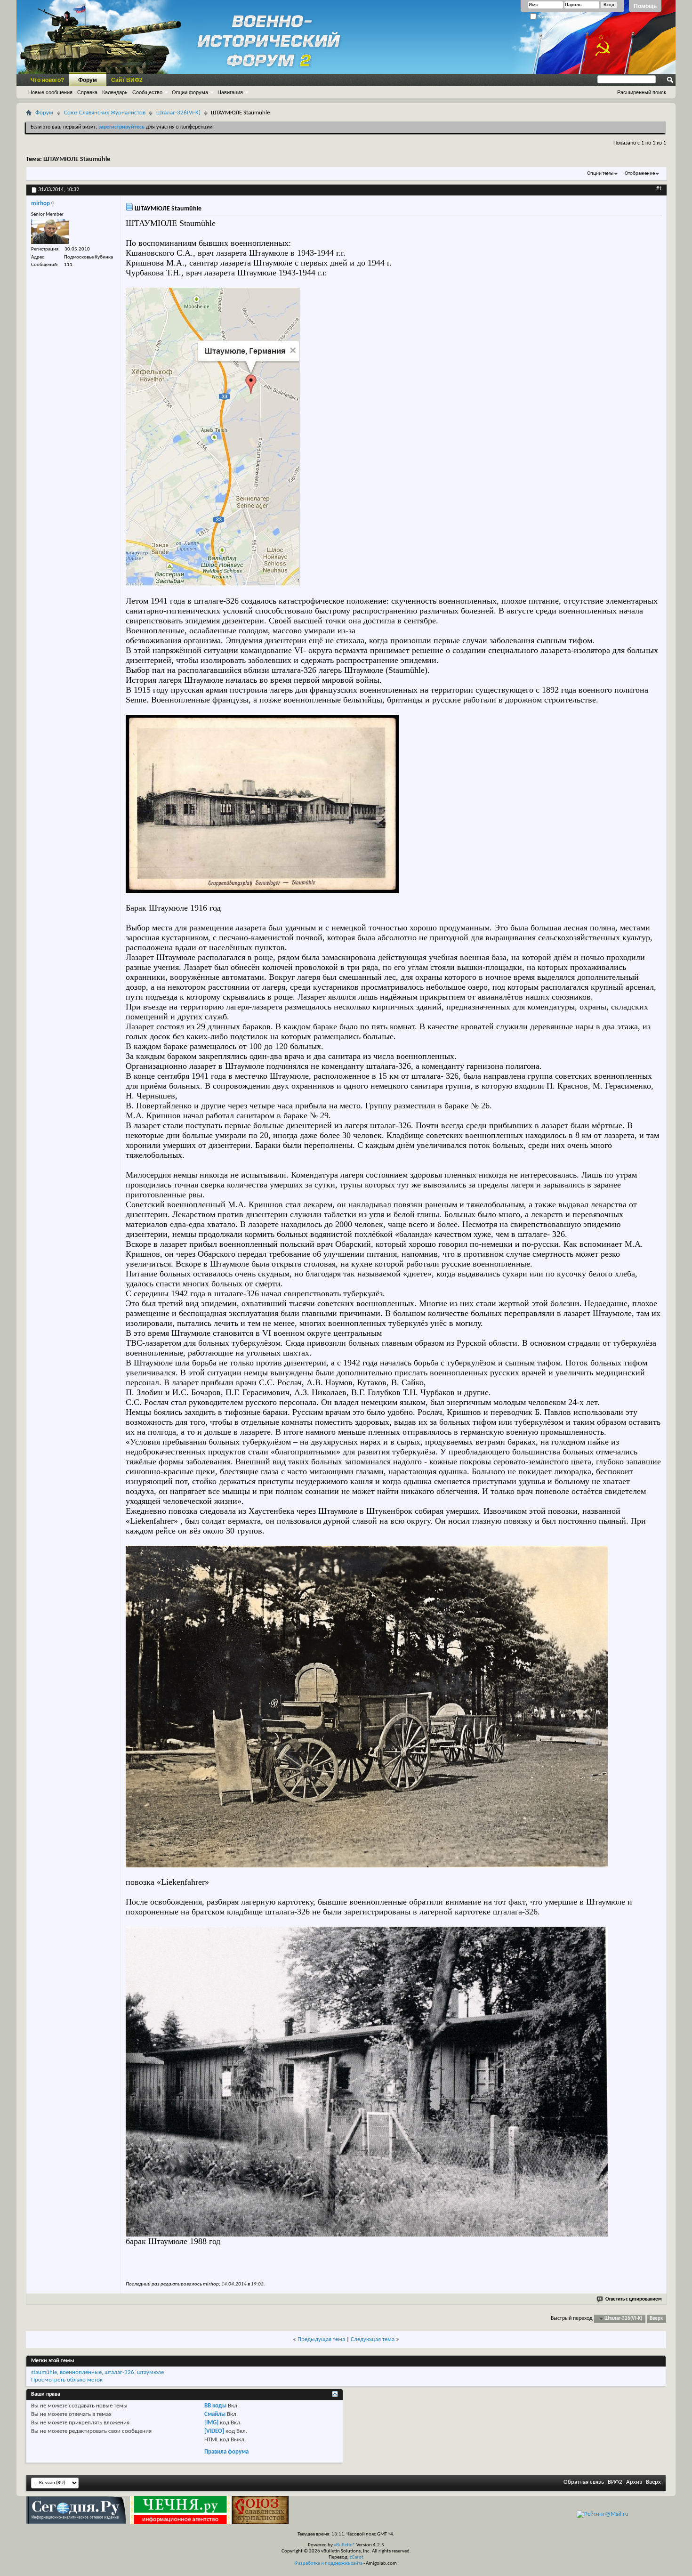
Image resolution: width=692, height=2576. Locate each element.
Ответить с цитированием (634, 2299)
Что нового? (47, 80)
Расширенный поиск (642, 92)
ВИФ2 (615, 2482)
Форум (88, 80)
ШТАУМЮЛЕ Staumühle (77, 159)
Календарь (115, 92)
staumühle (44, 2372)
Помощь (645, 6)
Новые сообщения (50, 92)
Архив (634, 2482)
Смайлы (215, 2414)
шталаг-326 (119, 2372)
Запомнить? (551, 17)
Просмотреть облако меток (67, 2380)
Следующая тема (373, 2339)
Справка (87, 92)
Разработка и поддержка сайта (329, 2564)
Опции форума (190, 92)
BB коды (215, 2406)
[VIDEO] (214, 2431)
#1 (659, 189)
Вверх (656, 2319)
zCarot (357, 2557)
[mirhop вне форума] (50, 231)
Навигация (230, 92)
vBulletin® (345, 2545)
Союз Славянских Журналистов (105, 113)
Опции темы (600, 174)
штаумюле (150, 2372)
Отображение (640, 174)
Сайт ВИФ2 (127, 80)
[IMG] (211, 2423)
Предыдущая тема (321, 2339)
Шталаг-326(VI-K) (178, 113)
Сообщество (147, 92)
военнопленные (81, 2372)
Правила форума (226, 2452)
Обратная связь (584, 2482)
